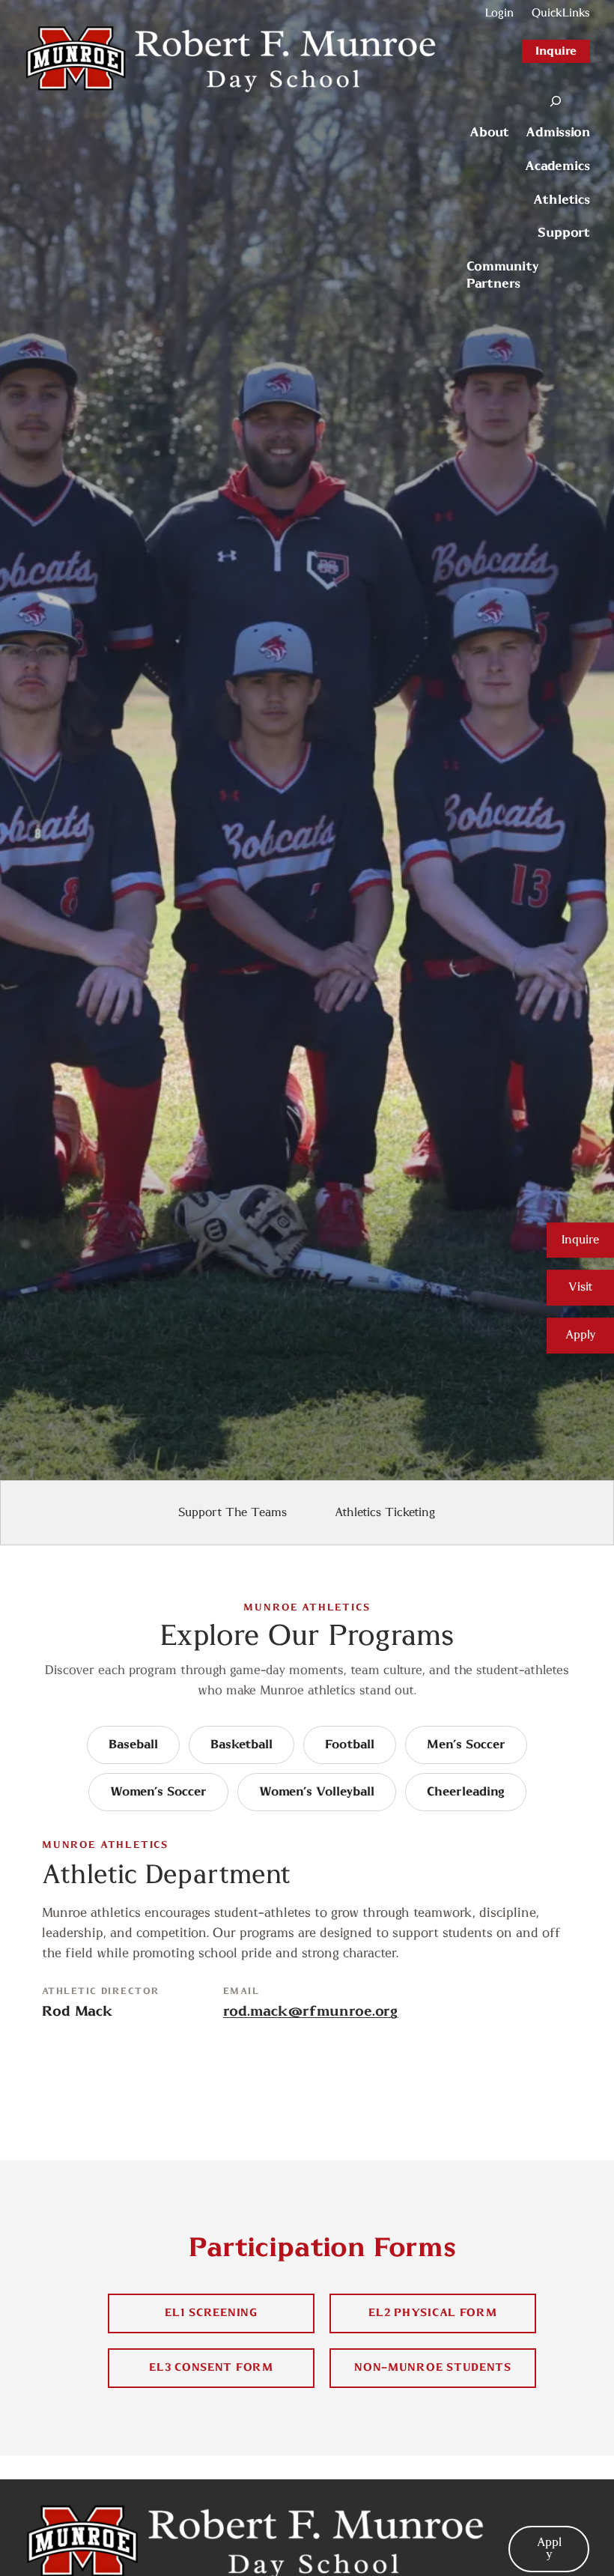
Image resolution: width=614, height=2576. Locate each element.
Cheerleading (466, 1792)
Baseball (133, 1745)
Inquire (556, 51)
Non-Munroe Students (433, 2367)
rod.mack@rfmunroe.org (311, 2012)
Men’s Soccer (466, 1745)
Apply (581, 1335)
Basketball (241, 1745)
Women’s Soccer (158, 1792)
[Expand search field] (556, 101)
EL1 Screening (211, 2313)
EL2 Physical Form (432, 2313)
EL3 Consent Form (211, 2367)
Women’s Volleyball (317, 1792)
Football (350, 1745)
